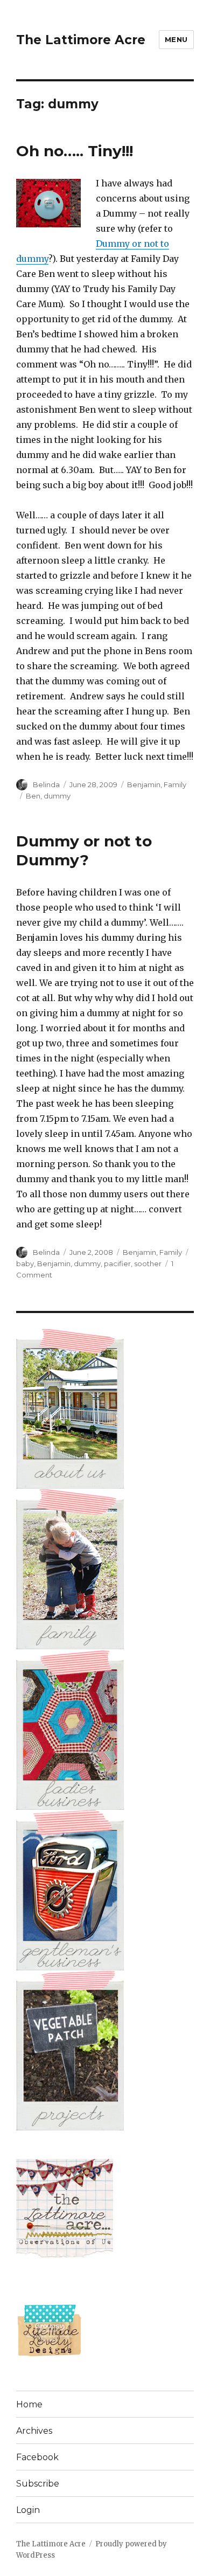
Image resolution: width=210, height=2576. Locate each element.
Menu (176, 39)
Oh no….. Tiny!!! (75, 151)
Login (28, 2510)
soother (148, 1263)
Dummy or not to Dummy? (84, 850)
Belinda (46, 784)
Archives (34, 2431)
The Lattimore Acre (81, 40)
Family (175, 784)
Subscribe (38, 2484)
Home (29, 2404)
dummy (57, 796)
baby (25, 1263)
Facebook (37, 2457)
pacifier (117, 1263)
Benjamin (144, 784)
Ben (33, 796)
